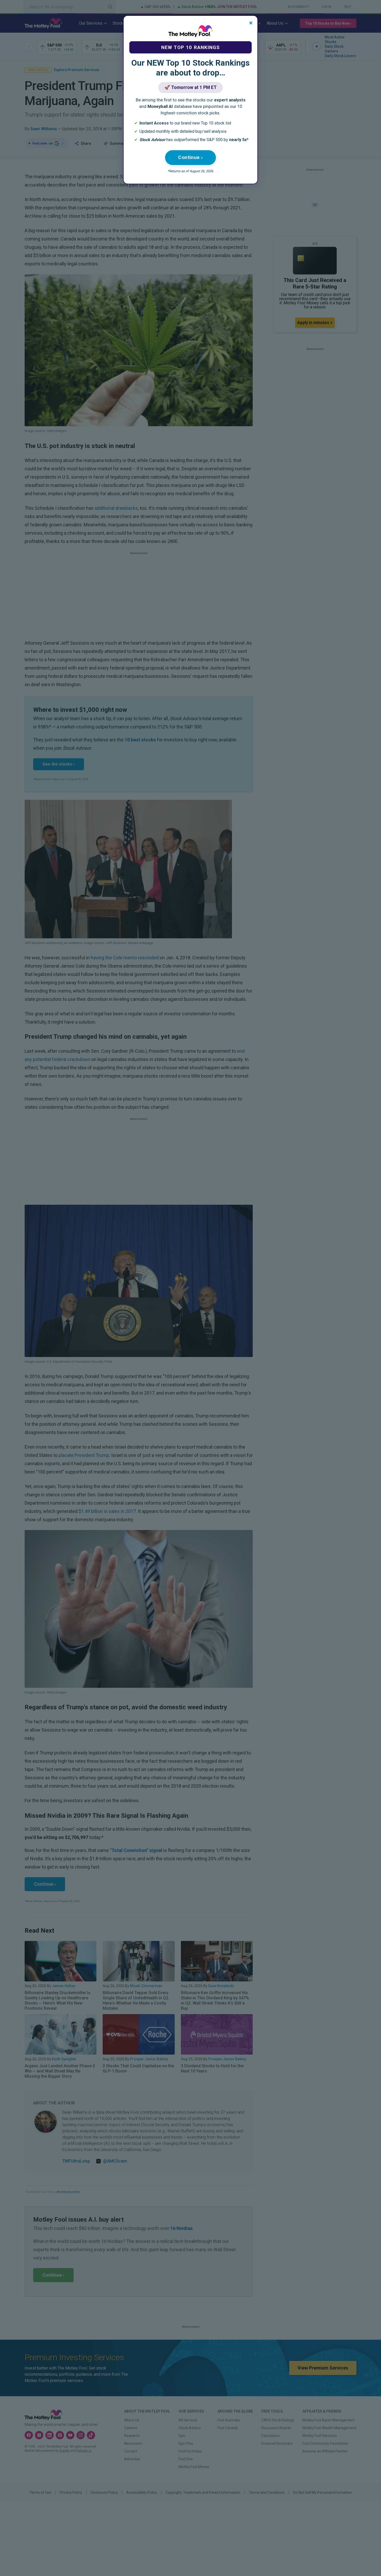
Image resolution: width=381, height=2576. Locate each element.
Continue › (190, 157)
